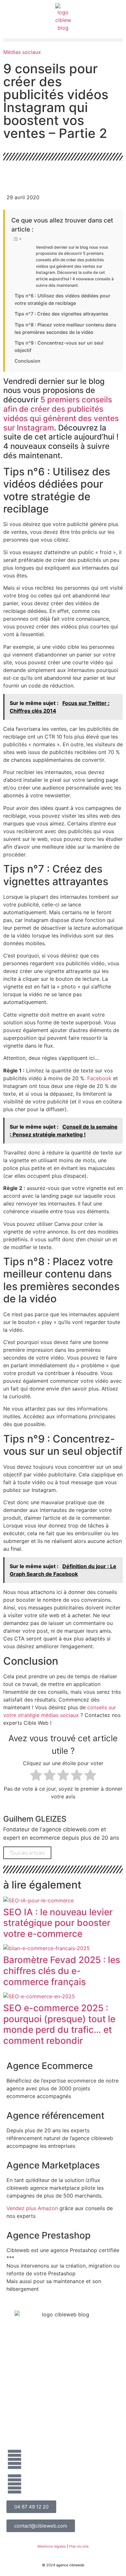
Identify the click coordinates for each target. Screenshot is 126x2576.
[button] (63, 40)
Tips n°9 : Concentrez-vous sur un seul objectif (59, 347)
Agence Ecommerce (50, 2066)
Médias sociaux (22, 52)
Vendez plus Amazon (32, 2208)
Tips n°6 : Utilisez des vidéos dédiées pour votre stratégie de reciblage (63, 299)
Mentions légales (52, 2546)
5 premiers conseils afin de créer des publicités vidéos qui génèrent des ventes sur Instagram (61, 414)
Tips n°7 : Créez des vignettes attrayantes (61, 314)
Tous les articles (27, 1853)
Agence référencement (55, 2116)
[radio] (36, 1776)
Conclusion (27, 361)
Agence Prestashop (48, 2235)
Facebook (99, 1078)
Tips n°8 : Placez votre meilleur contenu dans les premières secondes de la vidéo (65, 328)
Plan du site (79, 2546)
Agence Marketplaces (53, 2165)
